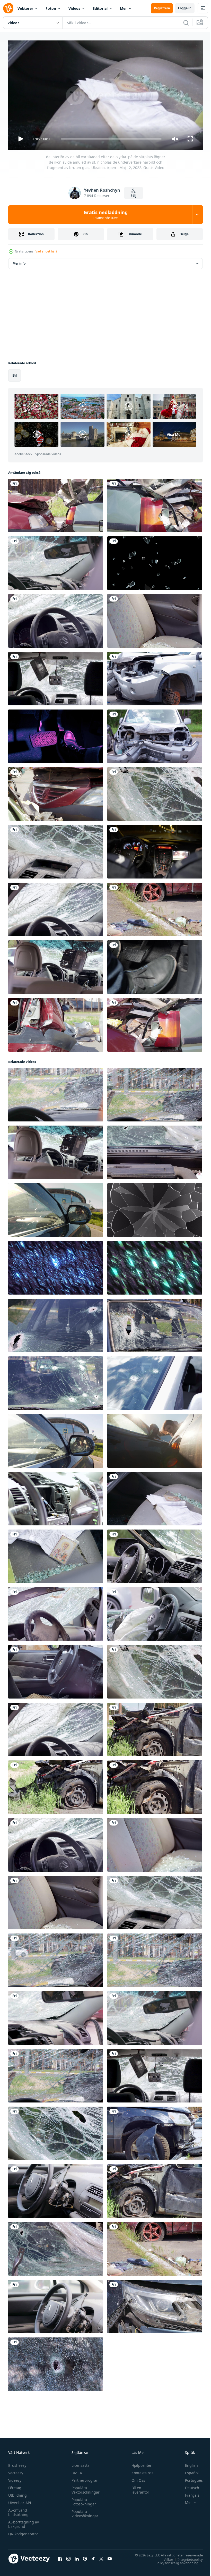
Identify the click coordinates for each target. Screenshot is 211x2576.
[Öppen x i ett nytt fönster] (101, 2556)
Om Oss (136, 2478)
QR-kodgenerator (23, 2532)
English (188, 2463)
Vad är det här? (46, 251)
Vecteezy (16, 2471)
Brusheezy (17, 2463)
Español (188, 2471)
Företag (15, 2485)
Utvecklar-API (20, 2500)
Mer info (19, 261)
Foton (51, 8)
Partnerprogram (84, 2478)
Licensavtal (80, 2463)
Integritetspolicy (186, 2557)
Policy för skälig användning (173, 2561)
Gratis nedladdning (106, 215)
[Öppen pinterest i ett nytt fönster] (85, 2556)
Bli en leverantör (138, 2488)
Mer (123, 8)
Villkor (165, 2557)
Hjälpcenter (139, 2463)
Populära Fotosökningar (82, 2499)
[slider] (111, 139)
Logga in (185, 8)
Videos (74, 8)
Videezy (15, 2478)
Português (190, 2478)
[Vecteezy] (8, 8)
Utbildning (17, 2493)
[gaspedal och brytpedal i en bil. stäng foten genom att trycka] (155, 965)
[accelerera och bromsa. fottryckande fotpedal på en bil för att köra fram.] (56, 734)
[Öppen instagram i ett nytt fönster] (68, 2556)
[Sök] (186, 23)
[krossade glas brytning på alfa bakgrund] (155, 1208)
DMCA (76, 2471)
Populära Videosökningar (84, 2511)
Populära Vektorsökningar (84, 2488)
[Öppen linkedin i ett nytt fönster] (77, 2556)
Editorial (100, 8)
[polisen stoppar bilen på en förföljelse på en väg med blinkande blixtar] (155, 850)
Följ (134, 196)
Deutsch (188, 2485)
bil (15, 373)
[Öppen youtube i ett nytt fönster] (110, 2556)
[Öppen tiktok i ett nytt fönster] (93, 2556)
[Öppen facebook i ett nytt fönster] (60, 2556)
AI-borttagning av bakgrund (24, 2522)
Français (188, 2493)
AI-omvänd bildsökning (18, 2510)
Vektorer (25, 8)
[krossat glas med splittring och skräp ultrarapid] (155, 561)
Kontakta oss (140, 2471)
